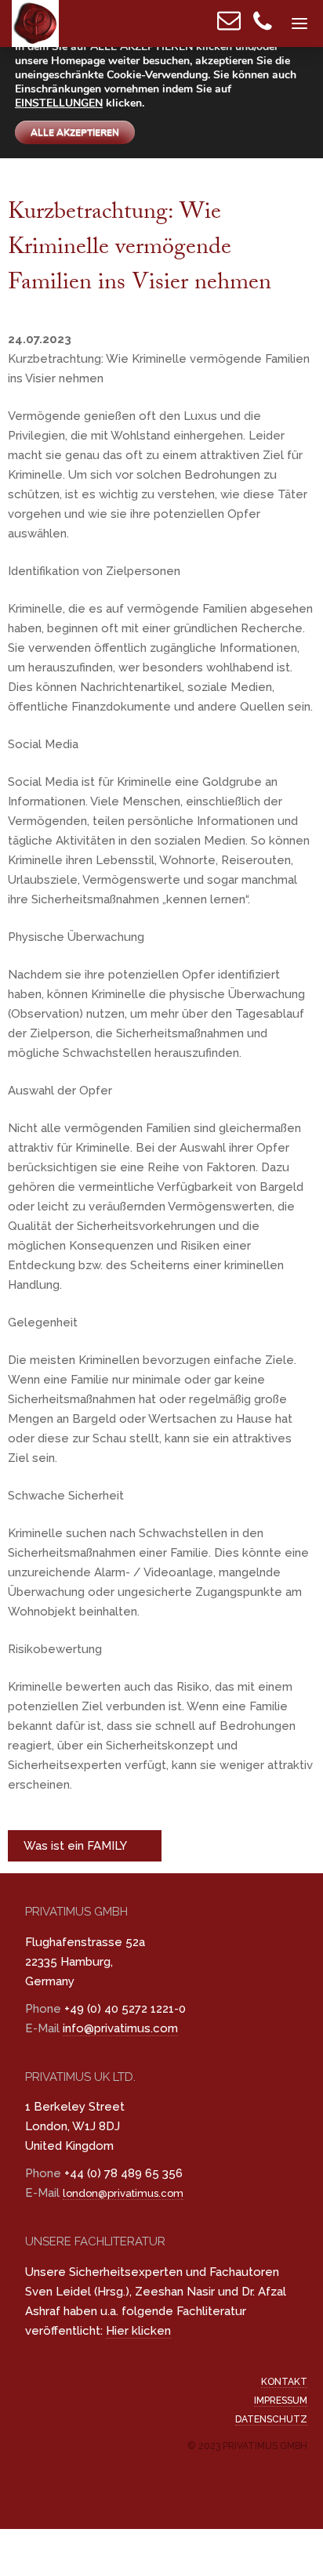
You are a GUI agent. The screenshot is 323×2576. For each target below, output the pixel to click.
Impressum (281, 2401)
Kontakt (284, 2382)
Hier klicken (138, 2331)
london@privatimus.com (123, 2193)
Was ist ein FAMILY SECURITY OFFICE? (78, 1850)
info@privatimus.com (120, 2028)
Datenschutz (271, 2419)
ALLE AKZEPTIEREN (75, 132)
